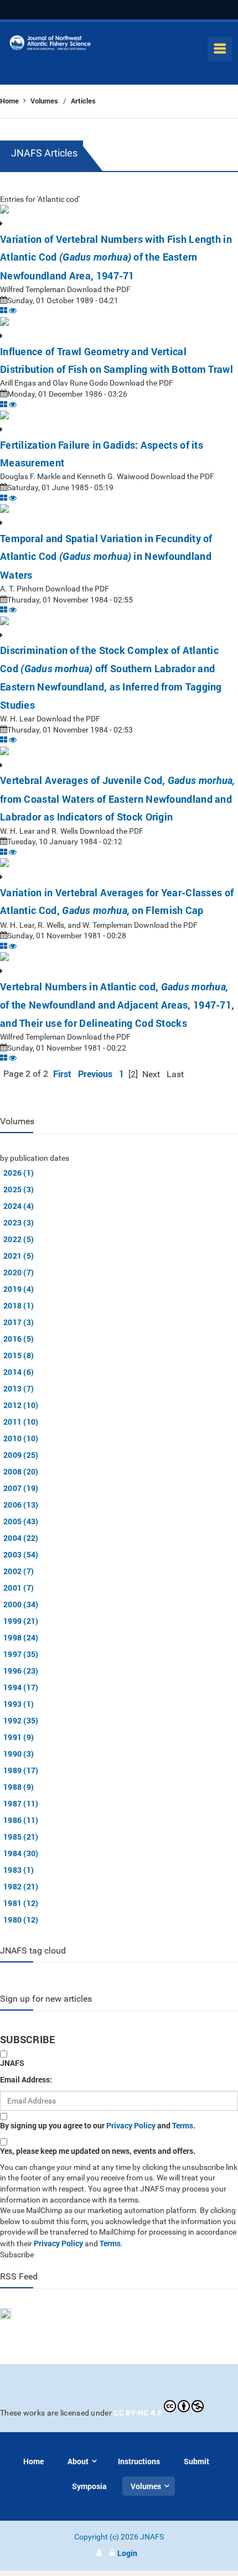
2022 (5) (19, 1239)
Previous (95, 1074)
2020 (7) (19, 1272)
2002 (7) (19, 1571)
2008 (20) (21, 1471)
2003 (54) (21, 1554)
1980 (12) (21, 1920)
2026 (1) (19, 1173)
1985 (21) (21, 1837)
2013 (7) (19, 1388)
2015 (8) (19, 1355)
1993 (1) (19, 1704)
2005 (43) (21, 1521)
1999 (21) (21, 1621)
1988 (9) (19, 1787)
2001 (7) (19, 1588)
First (62, 1074)
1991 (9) (19, 1737)
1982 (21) (21, 1886)
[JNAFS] (50, 45)
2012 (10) (21, 1405)
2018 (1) (19, 1305)
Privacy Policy (131, 2125)
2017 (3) (19, 1322)
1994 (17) (21, 1687)
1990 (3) (19, 1754)
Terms (183, 2125)
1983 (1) (19, 1870)
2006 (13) (21, 1505)
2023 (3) (19, 1222)
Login (127, 2553)
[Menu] (220, 49)
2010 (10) (21, 1438)
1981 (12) (21, 1903)
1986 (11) (21, 1820)
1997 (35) (21, 1654)
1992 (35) (21, 1720)
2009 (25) (21, 1455)
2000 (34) (21, 1604)
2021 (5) (19, 1256)
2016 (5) (19, 1339)
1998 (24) (21, 1637)
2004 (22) (21, 1538)
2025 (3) (19, 1189)
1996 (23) (21, 1671)
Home (10, 101)
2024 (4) (19, 1206)
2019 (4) (19, 1289)
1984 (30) (21, 1853)
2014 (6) (19, 1372)
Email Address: (26, 2079)
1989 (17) (21, 1770)
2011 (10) (21, 1422)
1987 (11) (21, 1803)
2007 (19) (21, 1488)
